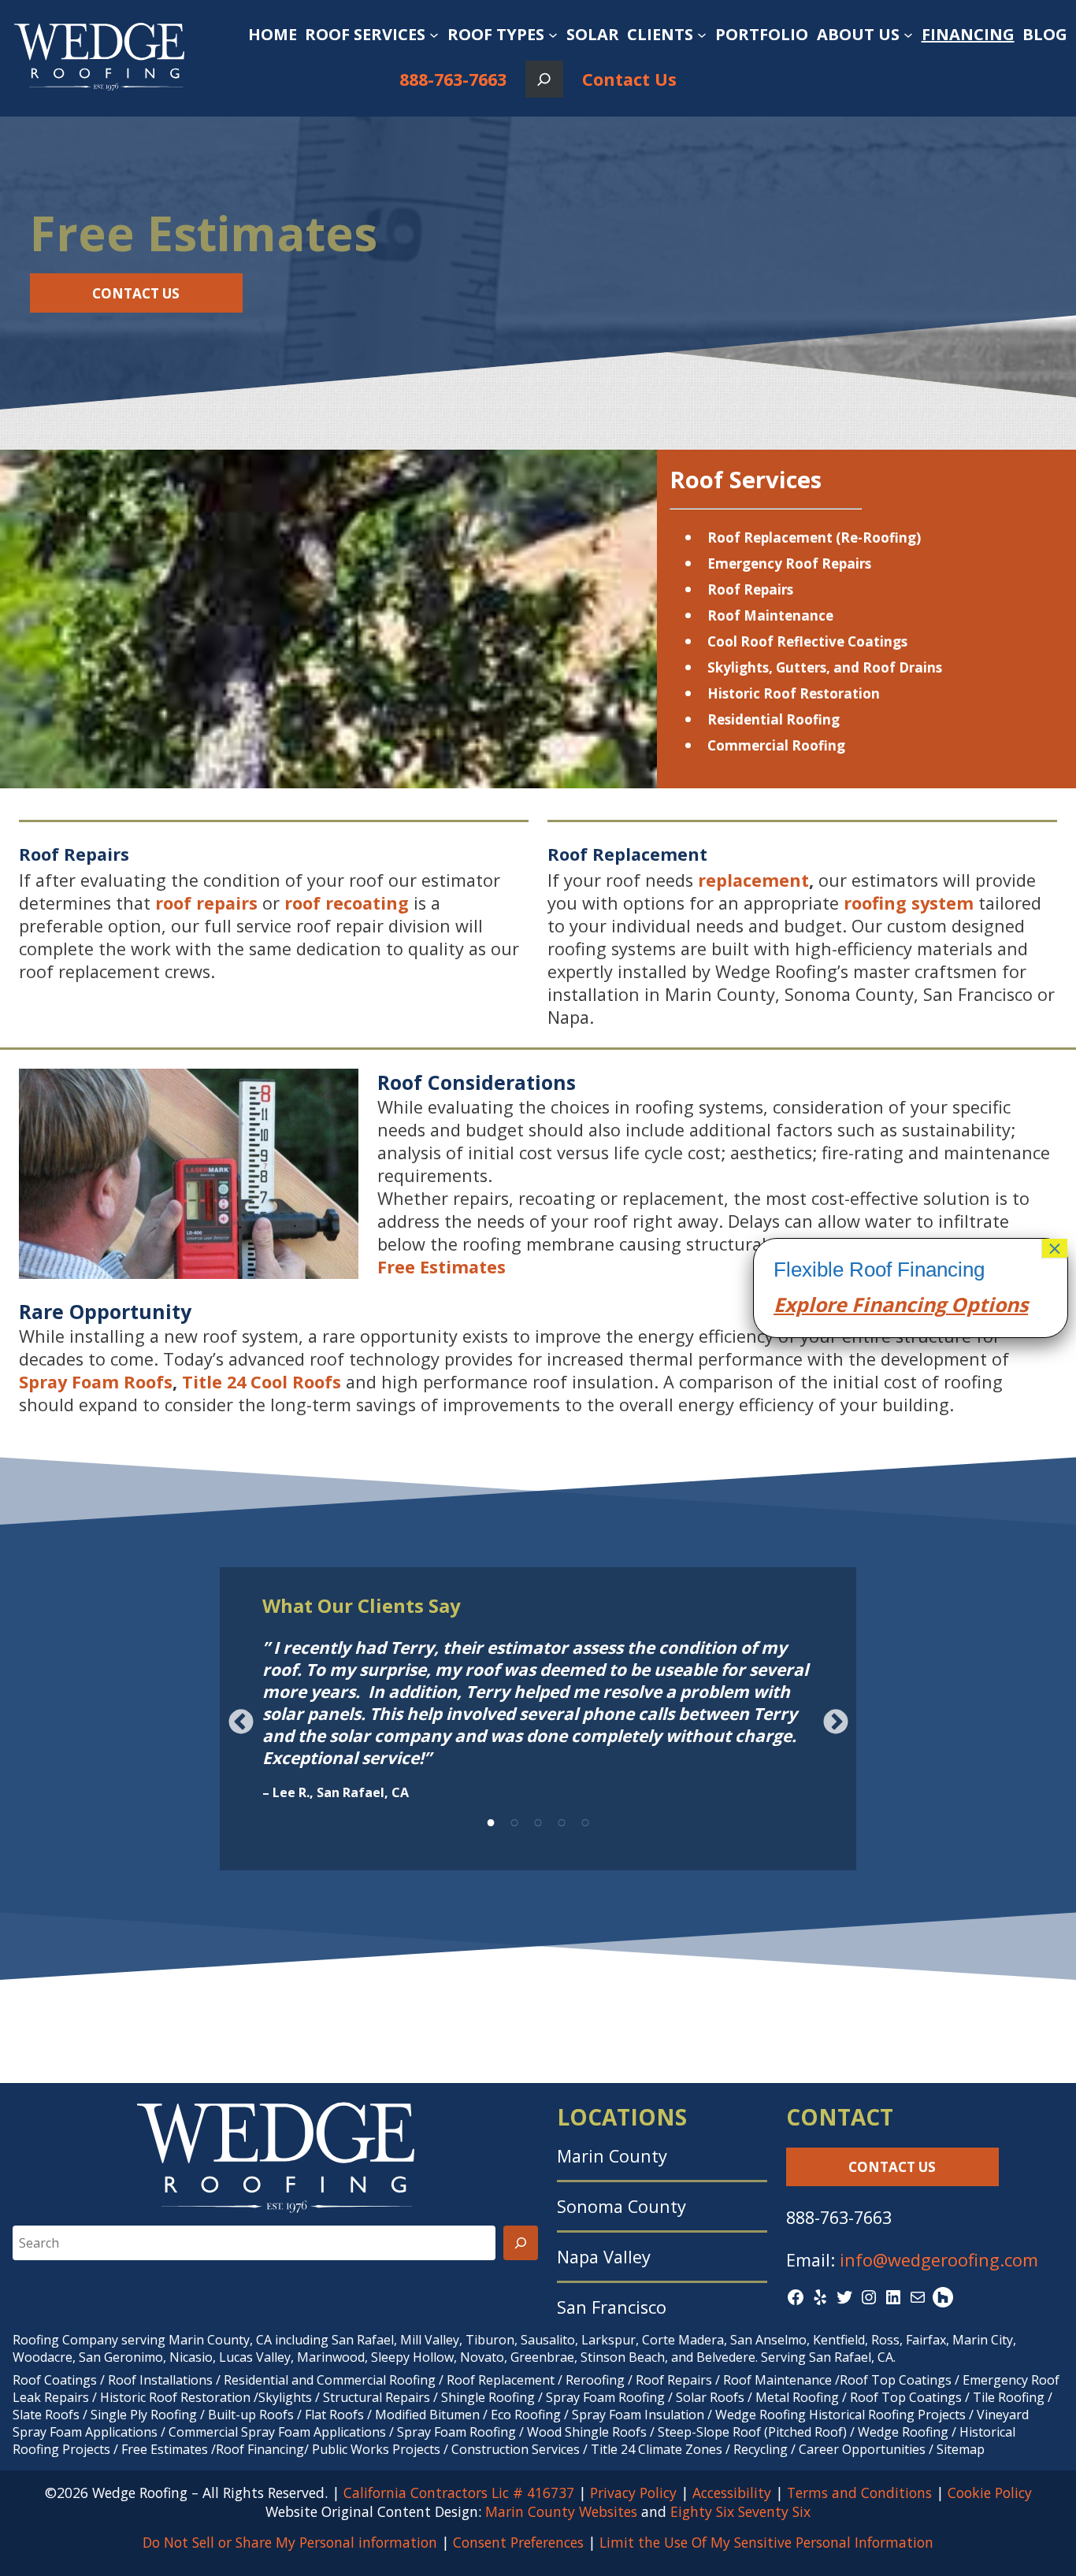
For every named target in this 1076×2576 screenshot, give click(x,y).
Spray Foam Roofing (605, 2397)
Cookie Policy (990, 2493)
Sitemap (961, 2449)
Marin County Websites (561, 2511)
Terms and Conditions (859, 2493)
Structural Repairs (377, 2397)
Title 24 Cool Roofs (262, 1382)
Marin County (612, 2156)
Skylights (285, 2397)
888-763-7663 (453, 79)
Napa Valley (604, 2257)
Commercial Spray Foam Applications (277, 2432)
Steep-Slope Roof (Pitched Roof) (752, 2432)
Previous (241, 1722)
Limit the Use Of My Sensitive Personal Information (766, 2542)
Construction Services (516, 2449)
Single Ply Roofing (144, 2415)
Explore (810, 1304)
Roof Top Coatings (896, 2380)
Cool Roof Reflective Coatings (807, 641)
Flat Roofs (334, 2415)
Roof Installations (160, 2380)
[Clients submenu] (702, 35)
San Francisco (612, 2307)
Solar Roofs (712, 2397)
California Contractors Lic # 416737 (459, 2493)
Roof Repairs (750, 589)
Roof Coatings (55, 2380)
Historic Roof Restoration (794, 693)
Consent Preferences (518, 2542)
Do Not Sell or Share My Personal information (290, 2542)
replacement (753, 880)
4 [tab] (562, 1820)
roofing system (909, 903)
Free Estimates (442, 1267)
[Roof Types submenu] (553, 35)
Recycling (761, 2449)
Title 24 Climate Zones (657, 2449)
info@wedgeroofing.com (939, 2260)
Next (835, 1722)
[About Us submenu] (908, 35)
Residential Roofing (774, 719)
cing (926, 1304)
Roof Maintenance (770, 615)
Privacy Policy (633, 2493)
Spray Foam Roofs (96, 1382)
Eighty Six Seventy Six (740, 2511)
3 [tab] (538, 1820)
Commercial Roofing (776, 745)
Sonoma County (621, 2206)
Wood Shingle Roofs (587, 2432)
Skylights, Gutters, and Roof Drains (825, 667)
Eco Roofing (526, 2415)
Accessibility (732, 2493)
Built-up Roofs (251, 2415)
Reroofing (595, 2380)
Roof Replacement (501, 2380)
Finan (876, 1304)
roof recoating (347, 903)
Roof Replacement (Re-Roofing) (814, 537)
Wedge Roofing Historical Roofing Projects (840, 2415)
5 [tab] (585, 1820)
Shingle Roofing (488, 2397)
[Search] (521, 2243)
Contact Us (629, 79)
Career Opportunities (862, 2449)
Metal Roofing (799, 2397)
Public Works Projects (376, 2449)
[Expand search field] (544, 79)
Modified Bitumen (427, 2415)
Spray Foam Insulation (638, 2415)
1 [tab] (491, 1820)
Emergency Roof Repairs (789, 563)
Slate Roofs (46, 2415)
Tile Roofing (1009, 2397)
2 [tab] (514, 1820)
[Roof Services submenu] (434, 35)
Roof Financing (260, 2449)
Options (987, 1304)
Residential (256, 2380)
